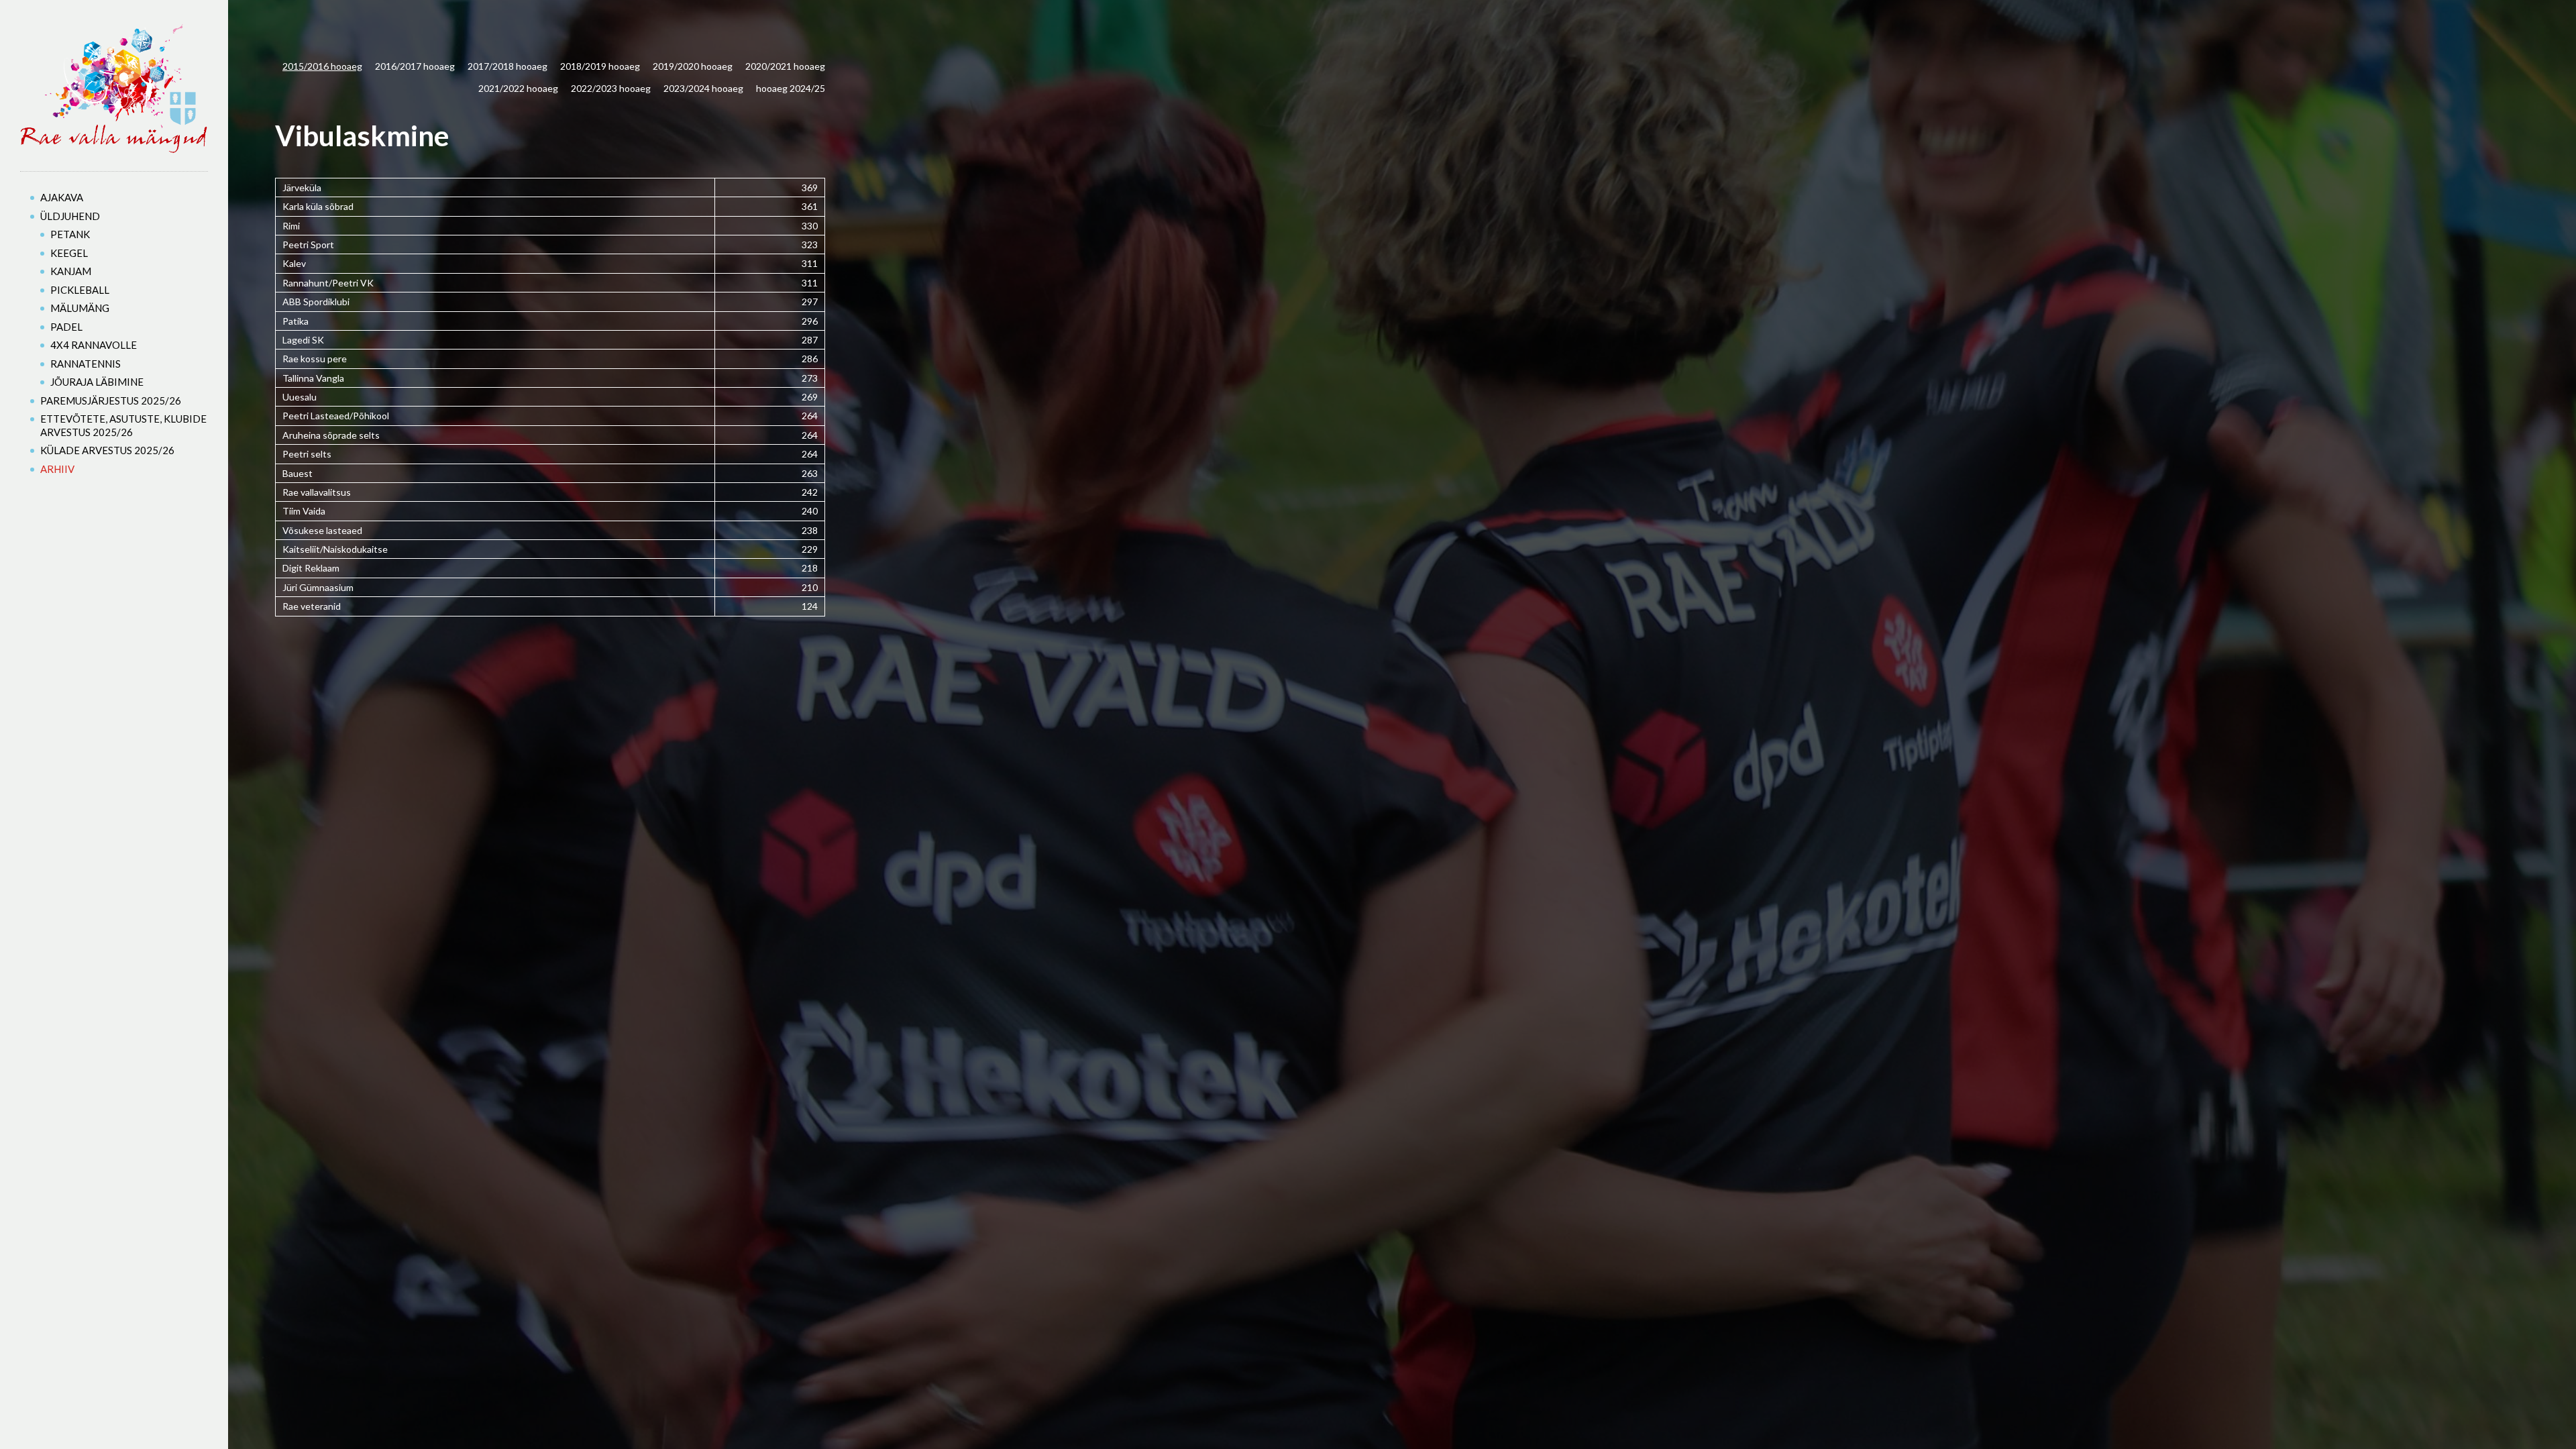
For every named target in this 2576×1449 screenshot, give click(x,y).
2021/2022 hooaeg (518, 88)
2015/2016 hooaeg (322, 66)
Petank (70, 234)
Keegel (69, 253)
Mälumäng (80, 308)
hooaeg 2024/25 (791, 88)
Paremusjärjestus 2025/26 (111, 400)
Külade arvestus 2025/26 (107, 450)
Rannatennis (86, 364)
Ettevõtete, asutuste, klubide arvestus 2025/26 (123, 425)
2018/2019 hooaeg (600, 66)
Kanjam (71, 271)
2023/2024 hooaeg (703, 88)
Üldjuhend (70, 216)
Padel (66, 327)
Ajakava (62, 197)
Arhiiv (57, 469)
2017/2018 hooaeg (507, 66)
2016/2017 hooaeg (415, 66)
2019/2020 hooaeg (693, 66)
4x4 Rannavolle (94, 345)
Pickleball (80, 290)
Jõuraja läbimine (97, 382)
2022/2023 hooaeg (611, 88)
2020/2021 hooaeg (785, 66)
